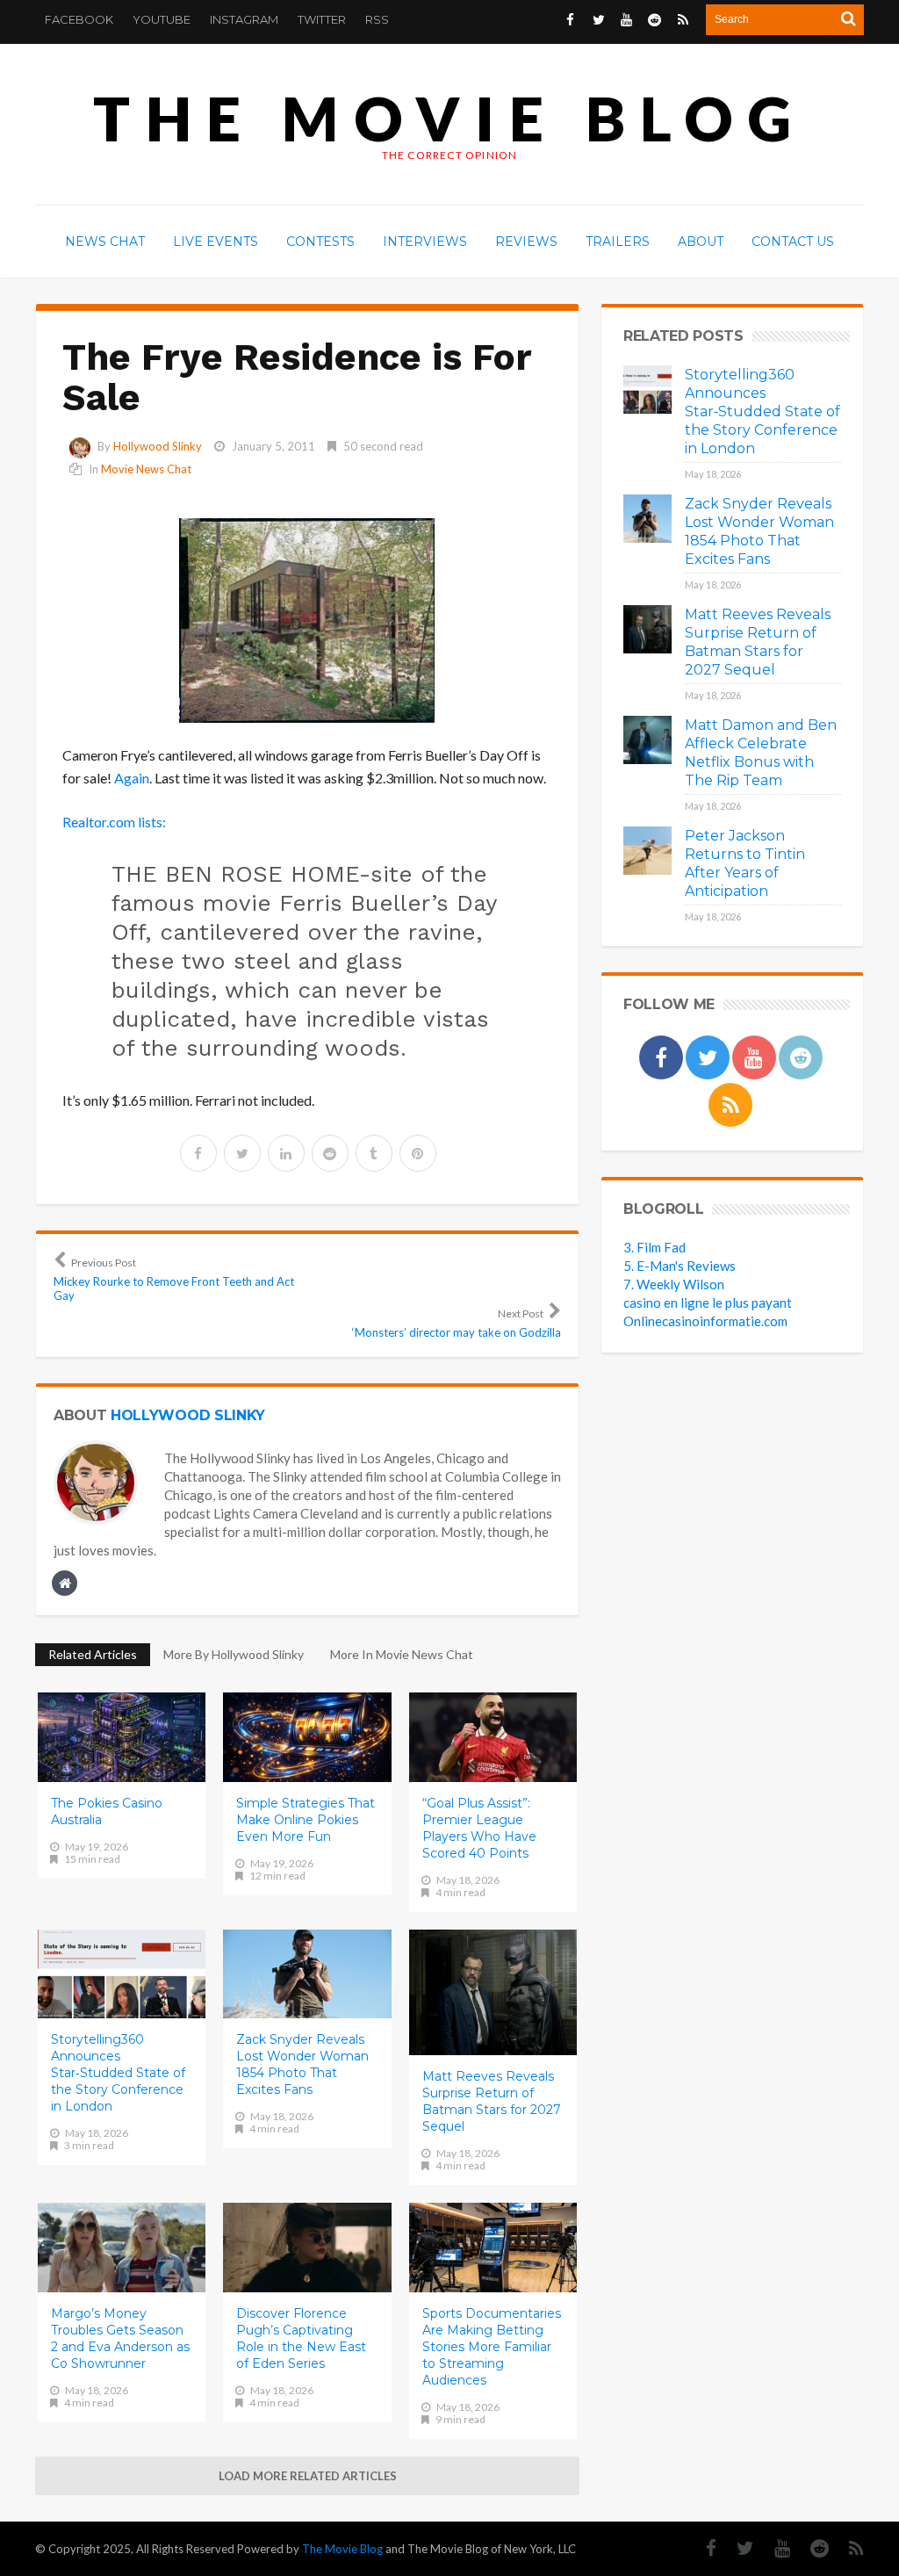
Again (132, 778)
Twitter (322, 19)
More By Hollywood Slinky (234, 1654)
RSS (377, 19)
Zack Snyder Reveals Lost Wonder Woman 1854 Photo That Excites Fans (302, 2064)
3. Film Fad (654, 1247)
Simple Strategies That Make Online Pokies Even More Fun (306, 1820)
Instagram (244, 19)
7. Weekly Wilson (674, 1284)
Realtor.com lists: (114, 822)
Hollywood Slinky (158, 446)
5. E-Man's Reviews (680, 1266)
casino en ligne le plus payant (708, 1302)
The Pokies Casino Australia (107, 1811)
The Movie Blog (449, 118)
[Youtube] (773, 2548)
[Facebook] (702, 2548)
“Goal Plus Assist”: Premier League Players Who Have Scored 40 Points (479, 1828)
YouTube (162, 19)
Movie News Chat (146, 469)
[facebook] (198, 1153)
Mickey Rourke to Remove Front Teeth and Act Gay (174, 1279)
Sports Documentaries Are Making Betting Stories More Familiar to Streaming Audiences (492, 2347)
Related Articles (93, 1654)
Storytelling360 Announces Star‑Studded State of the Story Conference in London (118, 2073)
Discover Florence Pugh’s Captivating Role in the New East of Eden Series (301, 2338)
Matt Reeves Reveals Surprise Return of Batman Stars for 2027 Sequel (492, 2101)
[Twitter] (737, 2548)
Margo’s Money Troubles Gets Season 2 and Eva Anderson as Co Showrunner (120, 2338)
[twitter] (242, 1153)
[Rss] (848, 2548)
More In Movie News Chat (402, 1654)
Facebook (79, 19)
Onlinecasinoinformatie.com (705, 1321)
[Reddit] (811, 2548)
